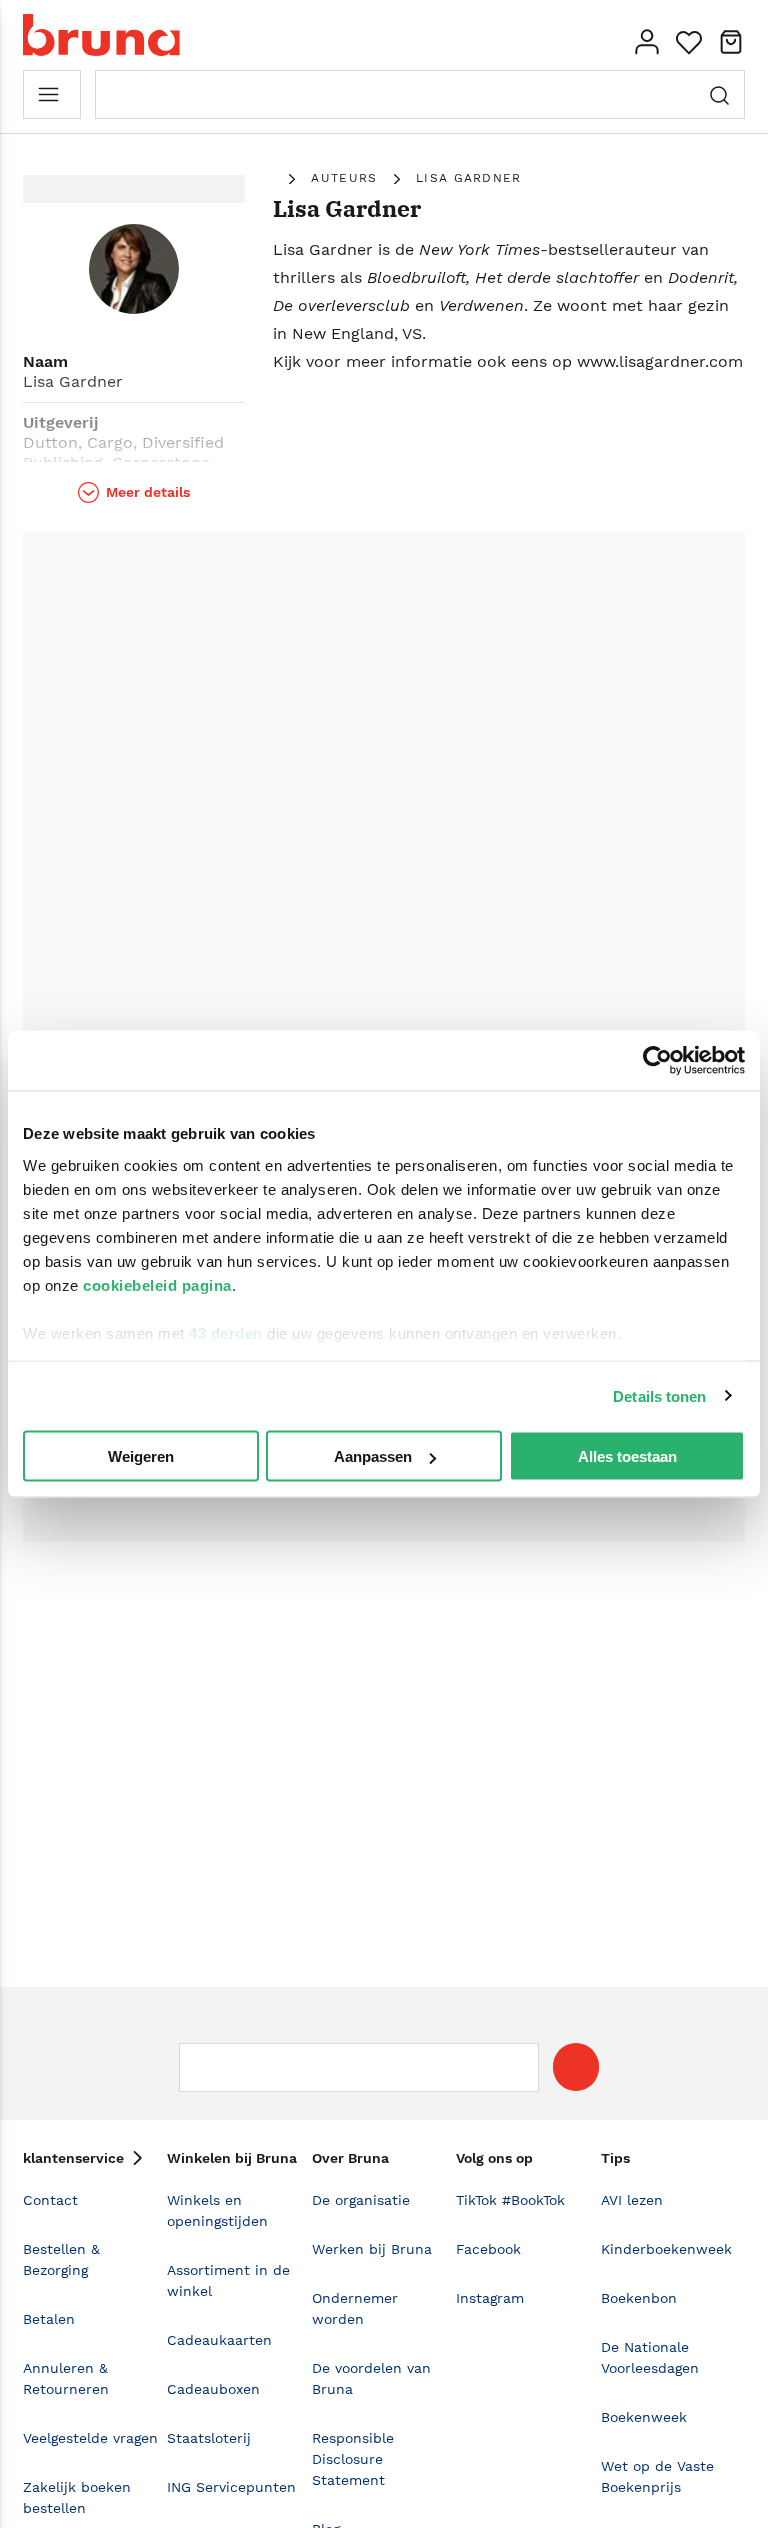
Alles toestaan (627, 1456)
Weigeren (141, 1456)
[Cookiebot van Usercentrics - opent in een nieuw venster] (657, 1061)
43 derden (226, 1332)
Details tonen (659, 1395)
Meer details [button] (148, 492)
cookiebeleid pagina (157, 1284)
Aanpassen (373, 1456)
